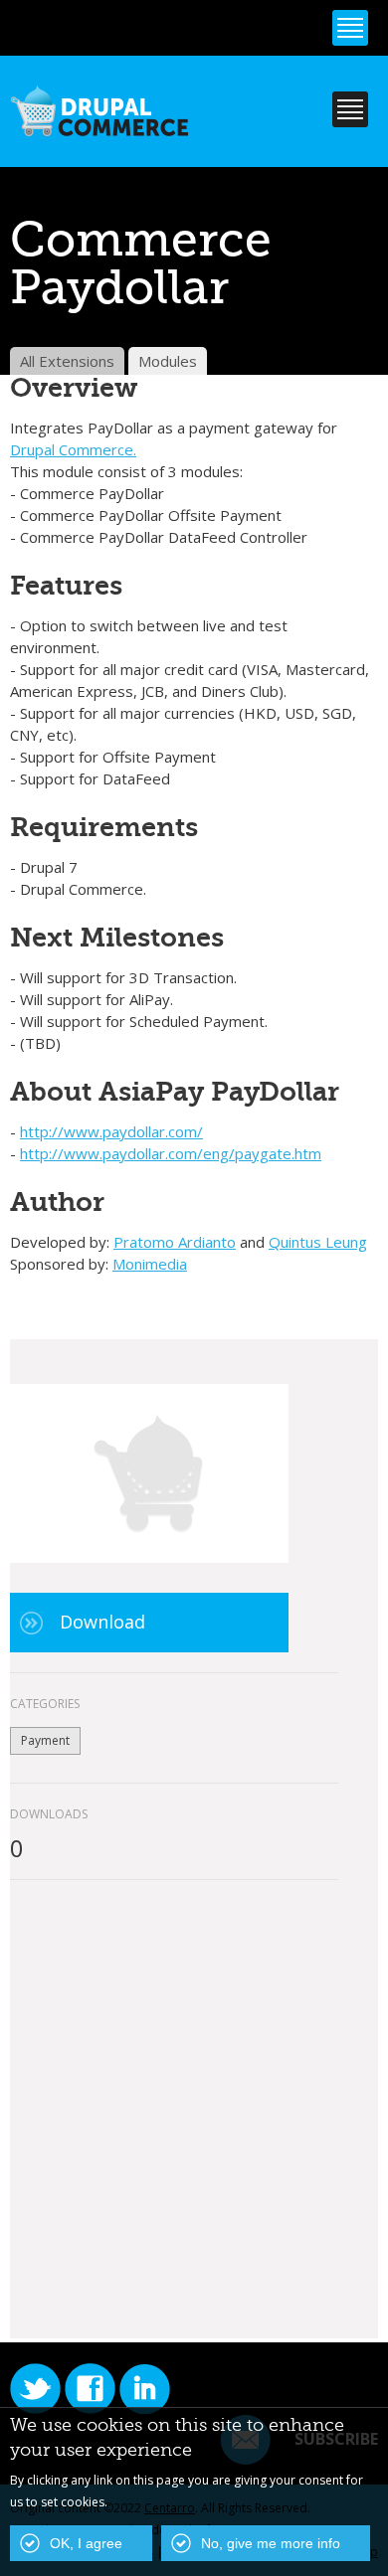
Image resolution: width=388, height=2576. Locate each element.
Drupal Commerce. (73, 449)
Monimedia (150, 1264)
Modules (168, 361)
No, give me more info (271, 2543)
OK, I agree (86, 2543)
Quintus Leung (318, 1242)
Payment (45, 1740)
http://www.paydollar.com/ (111, 1131)
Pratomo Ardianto (175, 1242)
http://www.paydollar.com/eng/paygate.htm (171, 1153)
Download (102, 1622)
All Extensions (67, 361)
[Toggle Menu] (350, 28)
